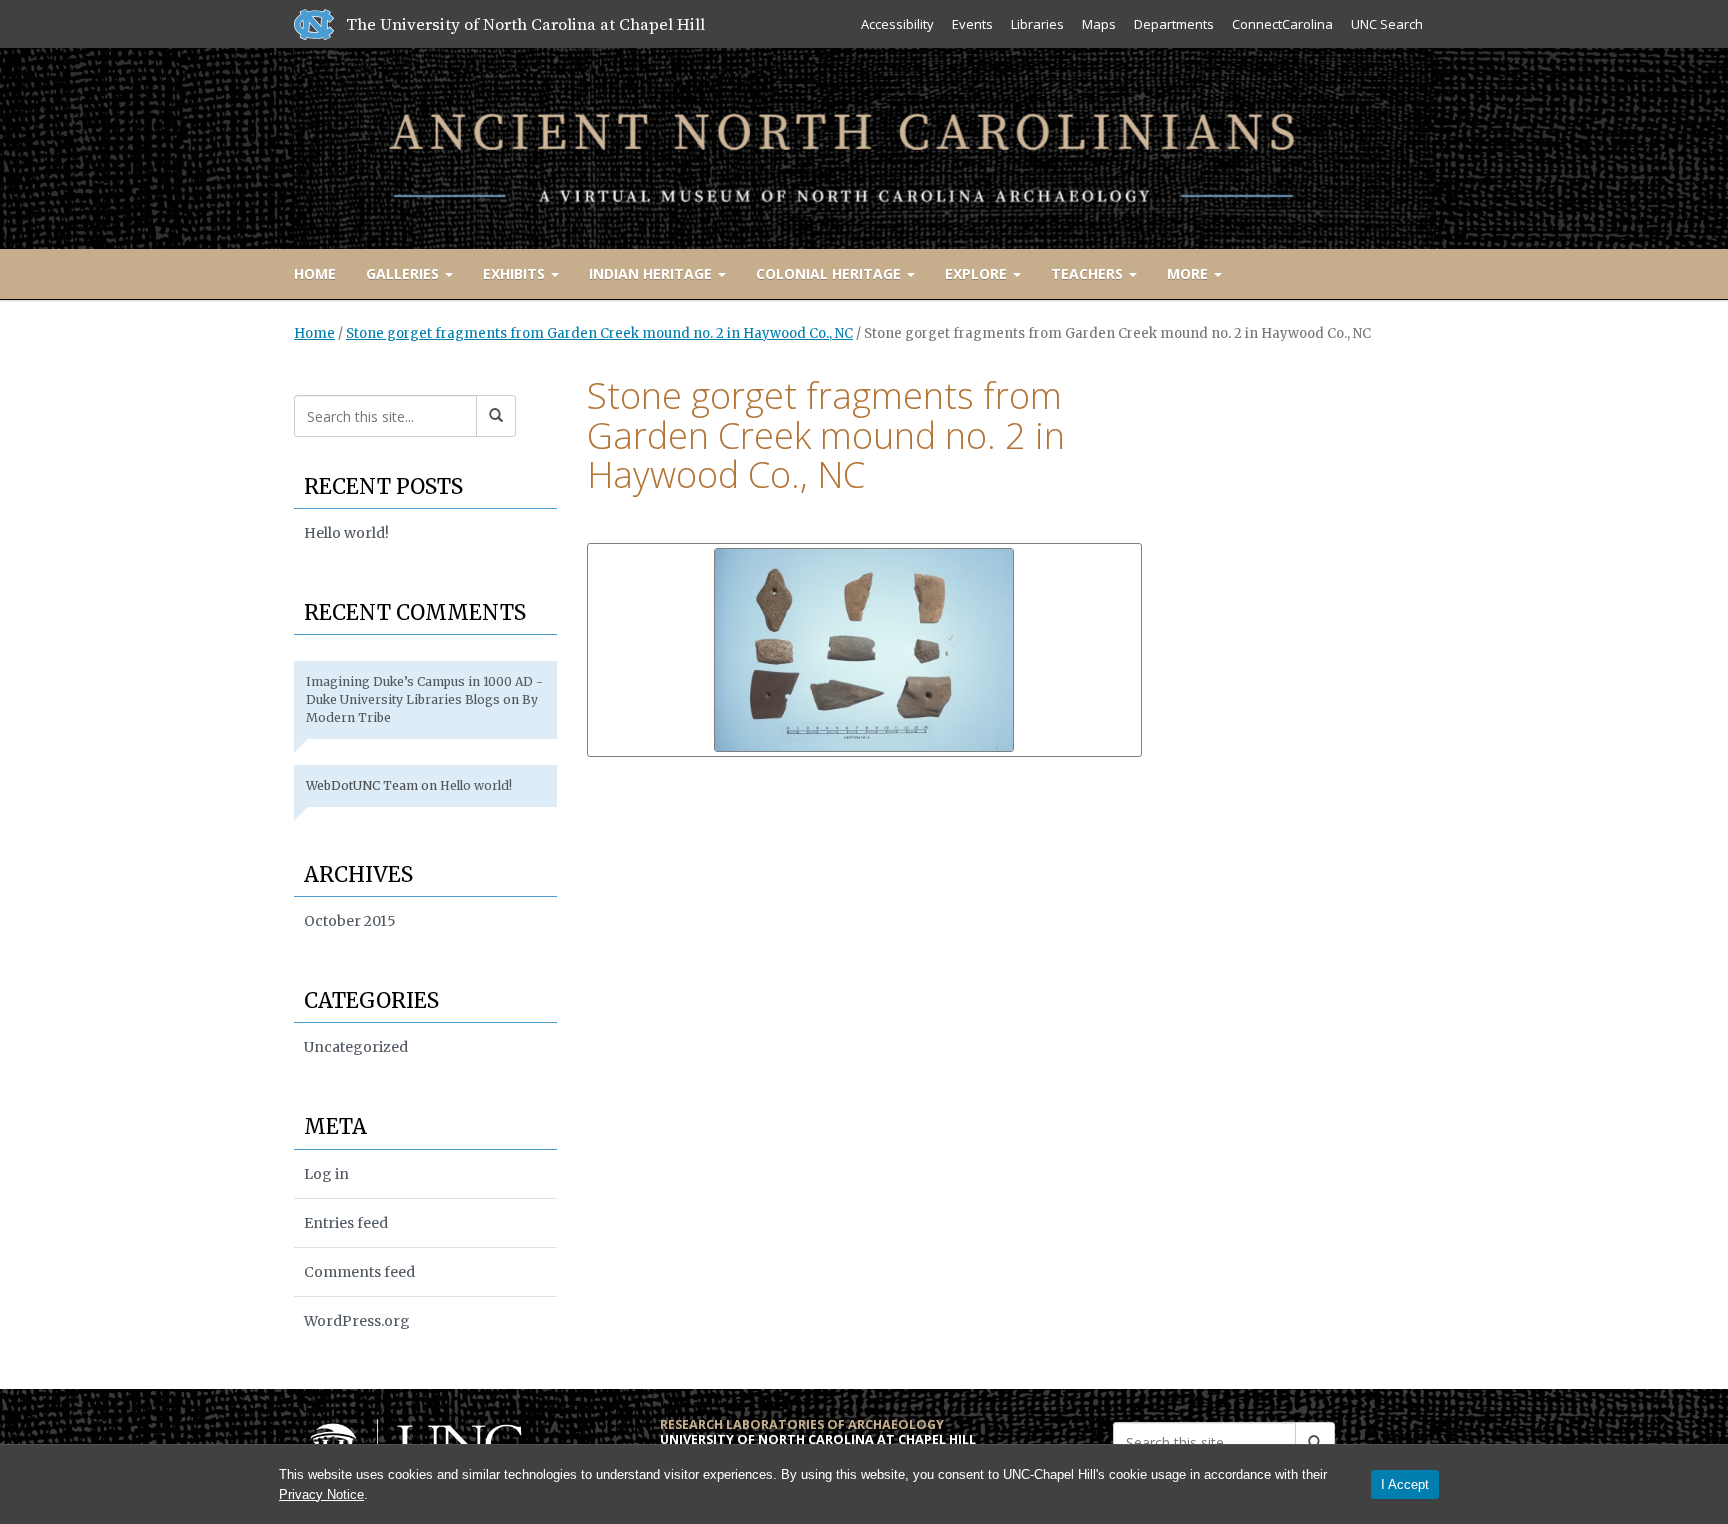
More (1189, 273)
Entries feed (346, 1223)
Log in (326, 1174)
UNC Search (1387, 24)
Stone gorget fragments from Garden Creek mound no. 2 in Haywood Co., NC (599, 333)
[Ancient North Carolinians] (864, 144)
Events (972, 24)
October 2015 (350, 921)
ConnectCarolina (1282, 24)
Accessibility (897, 24)
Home (315, 273)
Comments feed (359, 1272)
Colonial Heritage (830, 273)
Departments (1174, 24)
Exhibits (516, 273)
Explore (978, 273)
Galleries (404, 273)
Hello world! (346, 533)
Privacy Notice (321, 1494)
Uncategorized (356, 1047)
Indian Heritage (652, 273)
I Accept (1405, 1484)
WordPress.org (357, 1321)
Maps (1099, 24)
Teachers (1089, 273)
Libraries (1037, 24)
